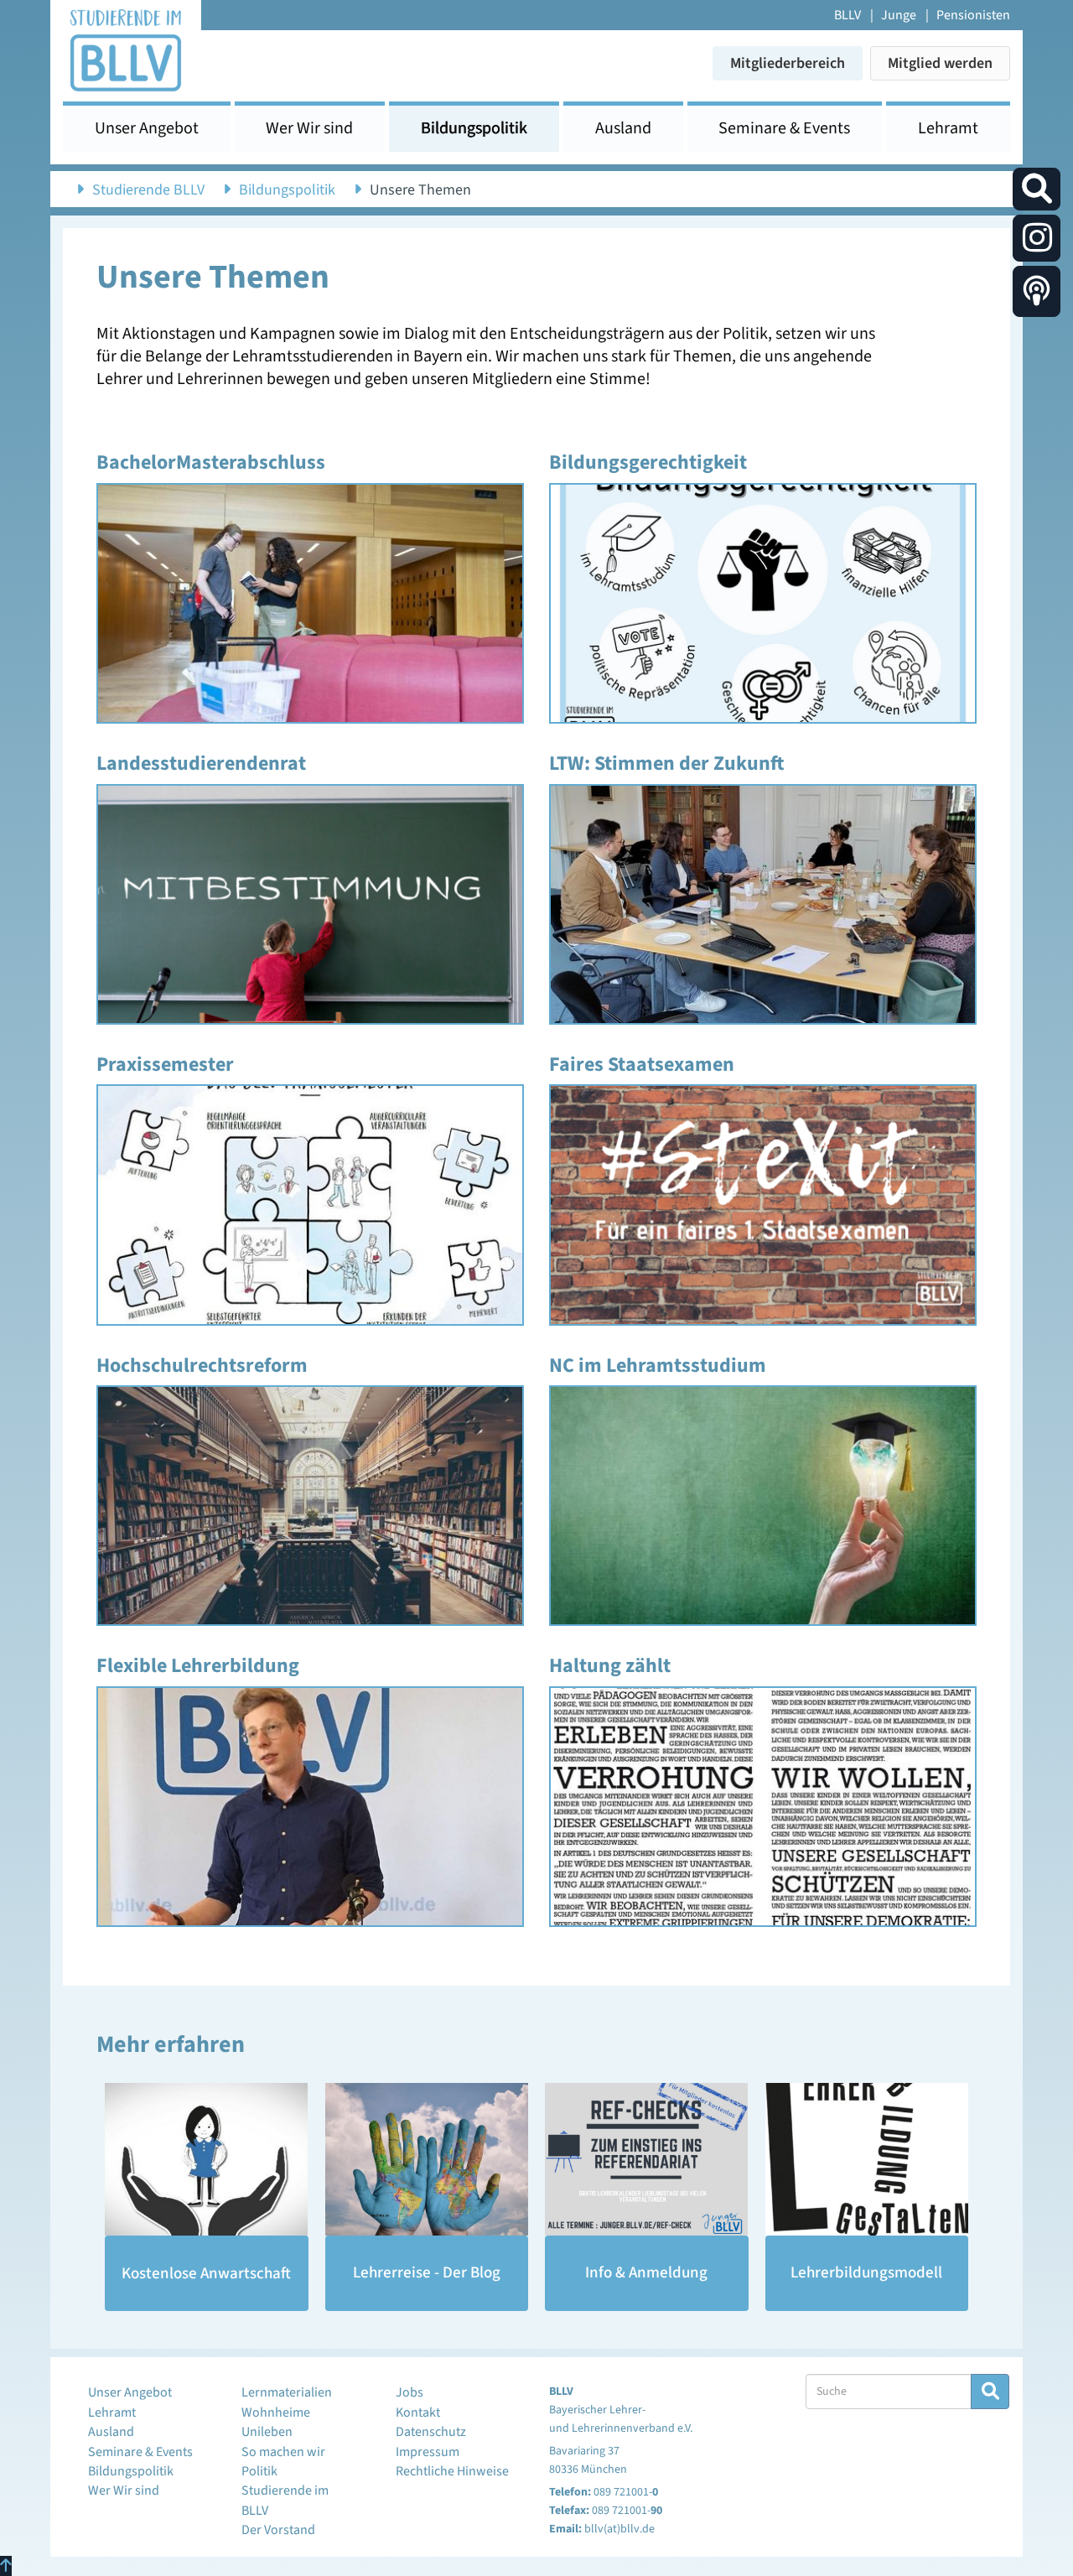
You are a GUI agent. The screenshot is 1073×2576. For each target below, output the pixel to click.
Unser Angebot (147, 128)
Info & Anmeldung (646, 2273)
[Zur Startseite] (126, 49)
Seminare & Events (784, 128)
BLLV (848, 15)
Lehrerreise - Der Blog (427, 2273)
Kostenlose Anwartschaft (206, 2274)
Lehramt (948, 128)
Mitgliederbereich (788, 63)
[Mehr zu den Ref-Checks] (647, 2159)
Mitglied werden (940, 63)
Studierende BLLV (148, 190)
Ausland (623, 128)
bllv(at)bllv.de (619, 2529)
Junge (899, 15)
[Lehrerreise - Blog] (427, 2159)
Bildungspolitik (474, 128)
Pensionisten (973, 15)
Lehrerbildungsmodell (866, 2273)
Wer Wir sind (309, 128)
